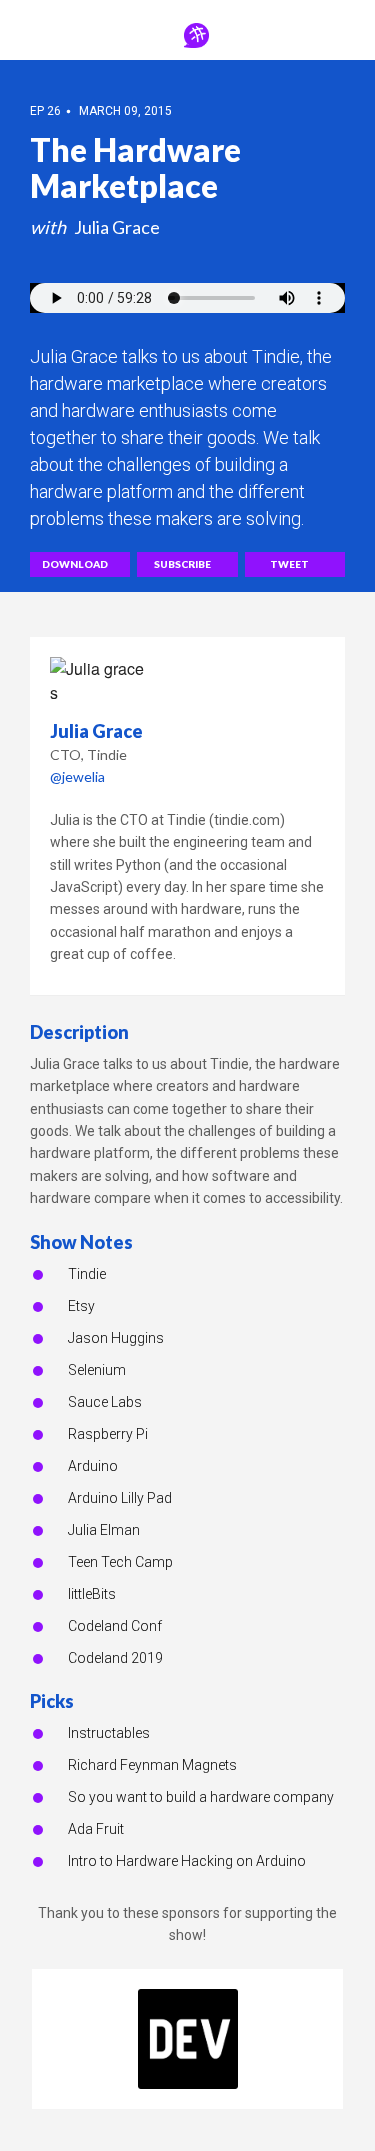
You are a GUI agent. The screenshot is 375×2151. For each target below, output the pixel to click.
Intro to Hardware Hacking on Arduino (187, 1861)
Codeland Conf (115, 1626)
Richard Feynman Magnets (152, 1765)
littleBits (92, 1594)
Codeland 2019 (115, 1658)
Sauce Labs (105, 1402)
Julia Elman (104, 1530)
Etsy (81, 1306)
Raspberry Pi (108, 1434)
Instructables (109, 1733)
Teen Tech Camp (120, 1562)
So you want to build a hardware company (201, 1797)
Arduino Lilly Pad (120, 1498)
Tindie (87, 1274)
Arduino (93, 1466)
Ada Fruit (96, 1829)
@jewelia (77, 776)
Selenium (97, 1370)
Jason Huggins (116, 1338)
